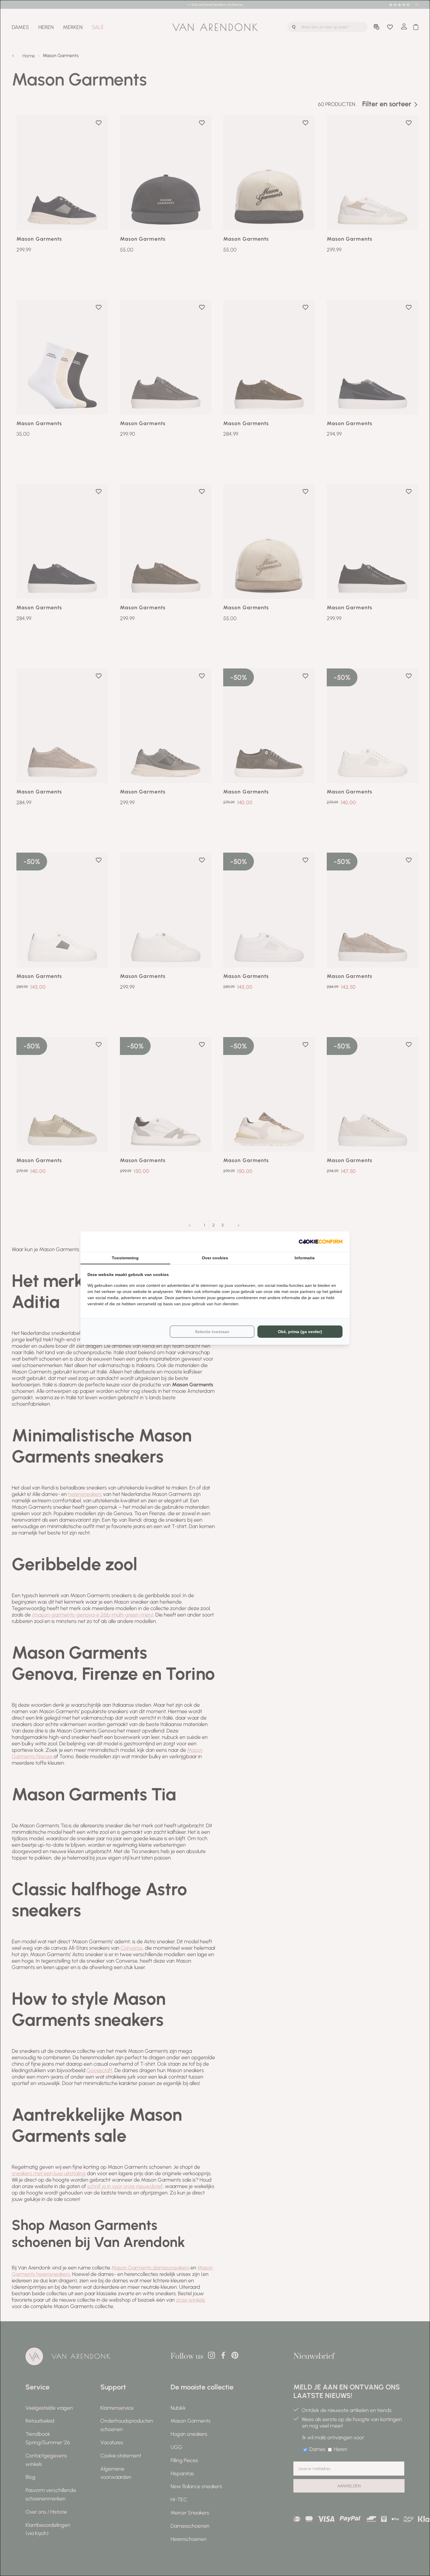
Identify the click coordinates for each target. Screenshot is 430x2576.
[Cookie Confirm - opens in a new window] (321, 1242)
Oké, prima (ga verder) (300, 1332)
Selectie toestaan (212, 1332)
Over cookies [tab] (215, 1258)
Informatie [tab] (305, 1258)
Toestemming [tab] (125, 1258)
